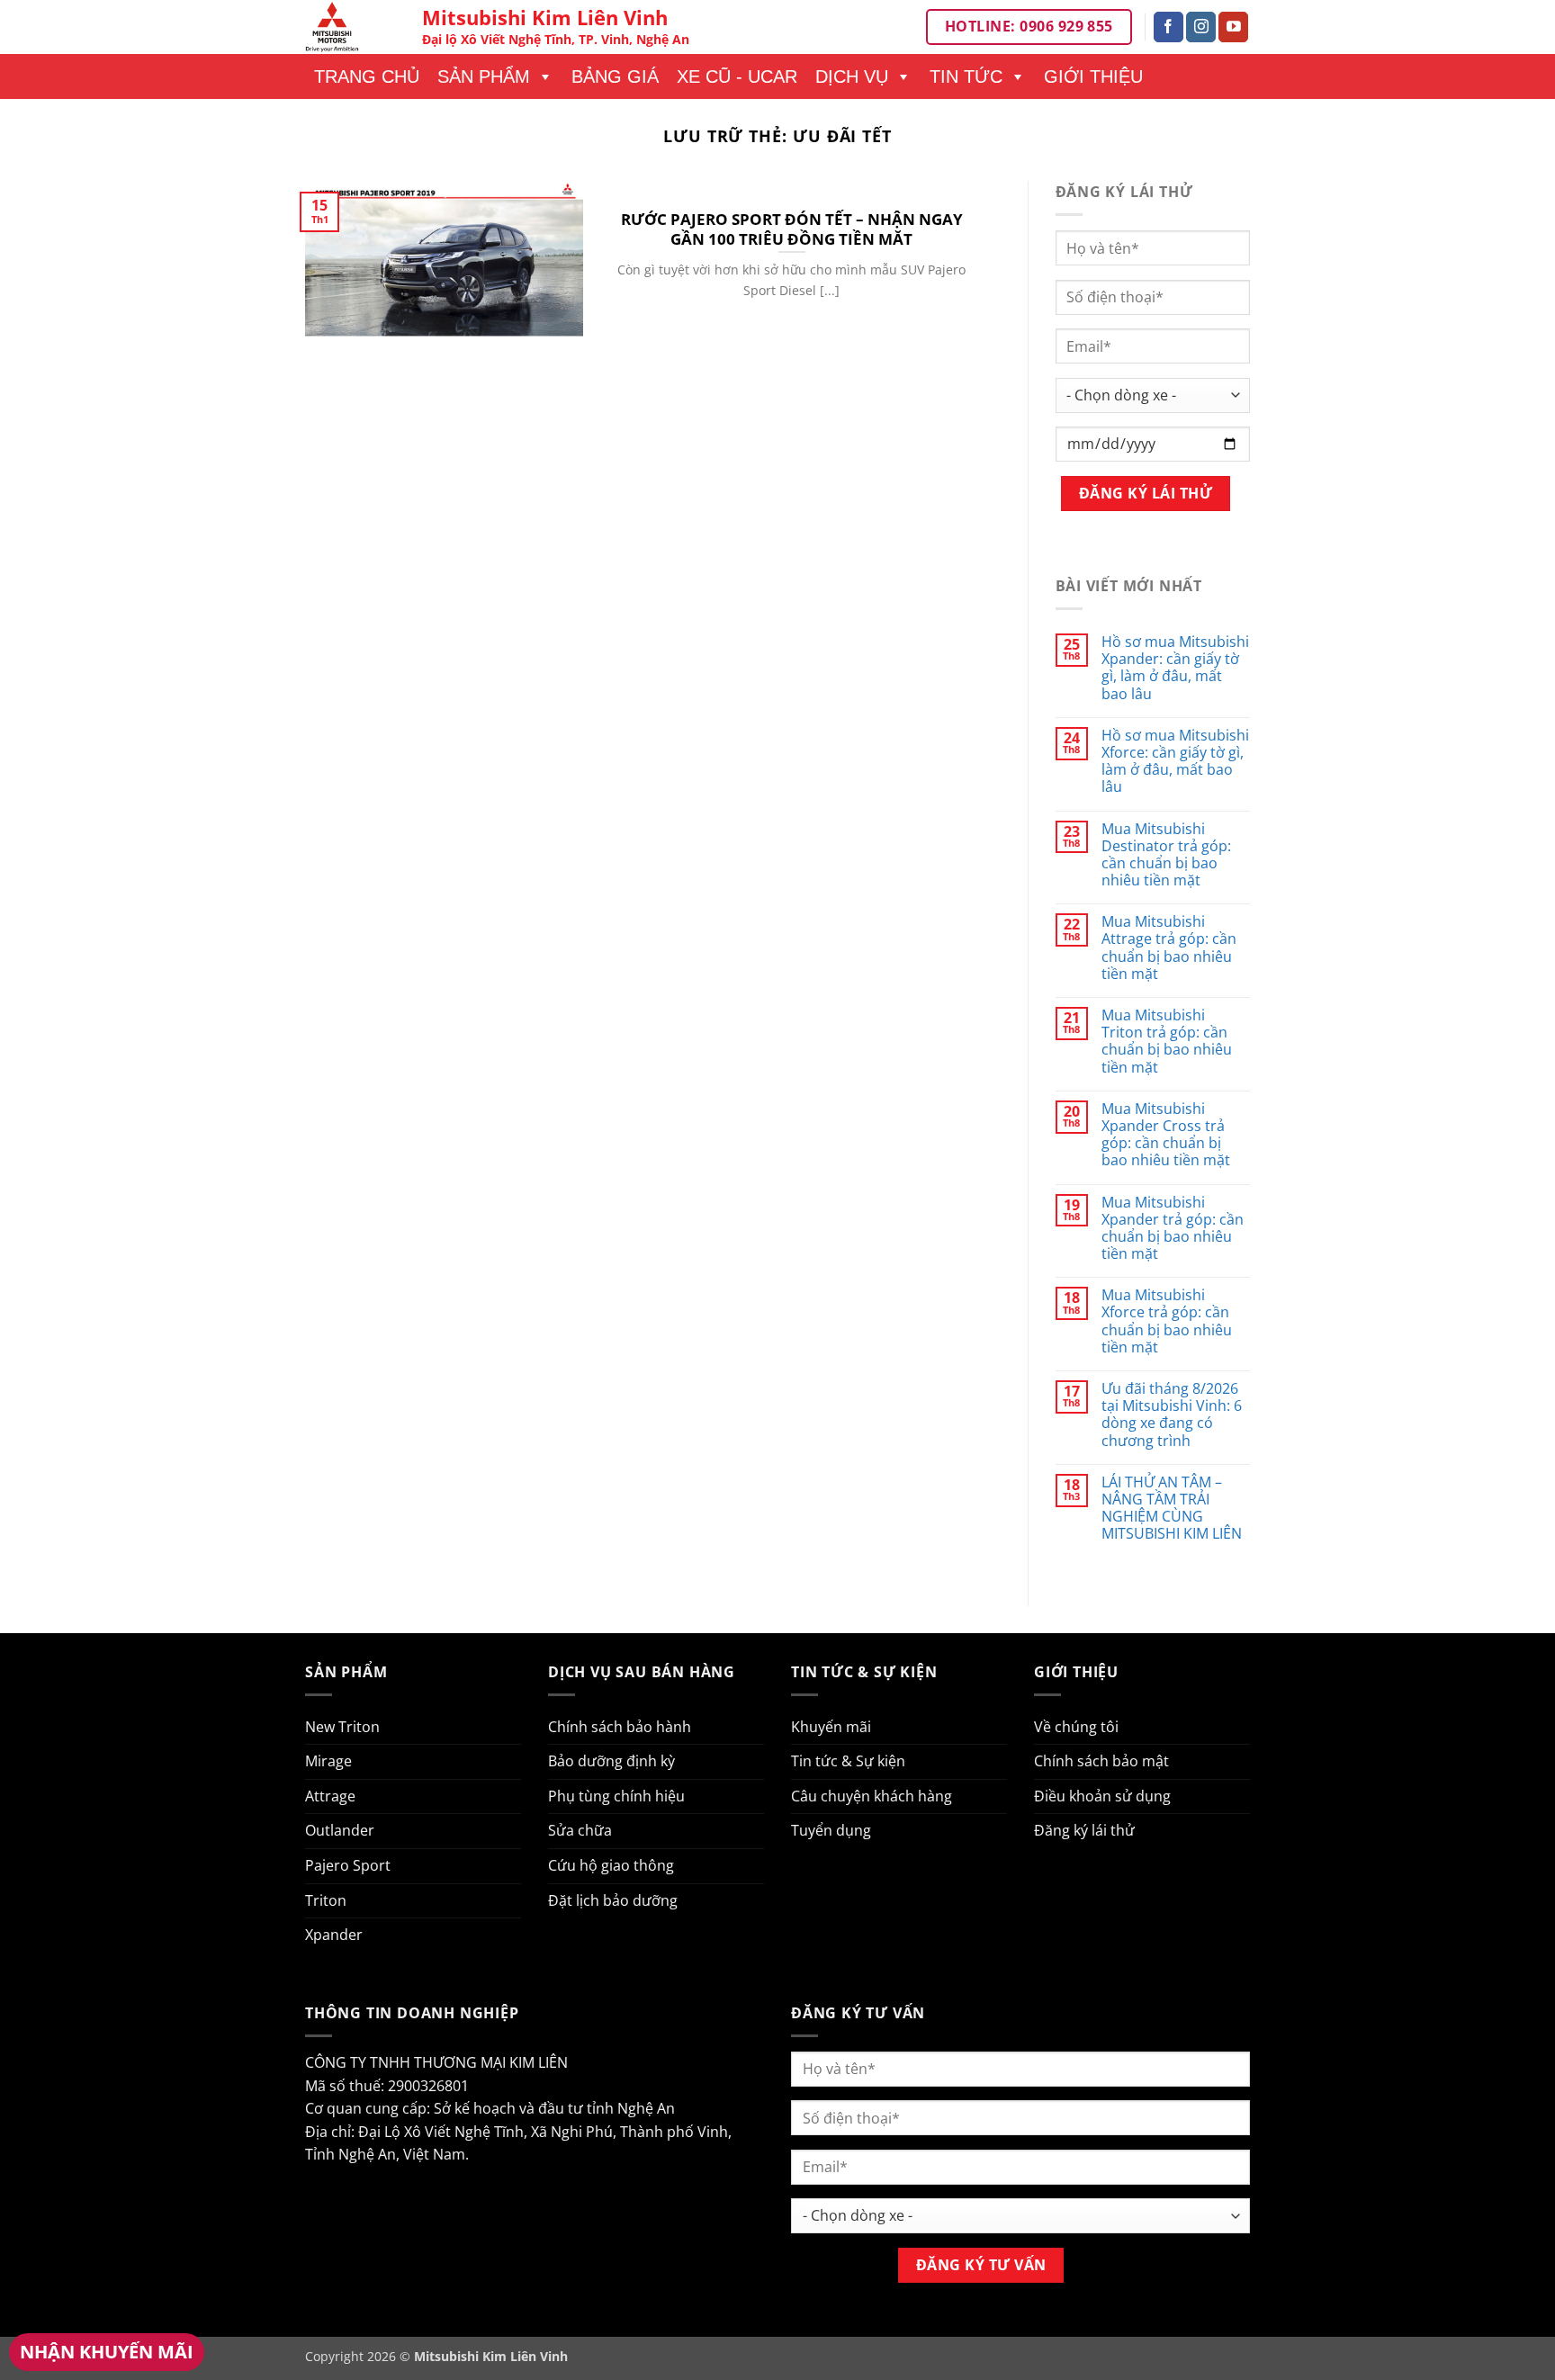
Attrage (330, 1796)
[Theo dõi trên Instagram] (1201, 27)
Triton (326, 1900)
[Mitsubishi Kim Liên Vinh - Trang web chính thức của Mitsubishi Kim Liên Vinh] (350, 27)
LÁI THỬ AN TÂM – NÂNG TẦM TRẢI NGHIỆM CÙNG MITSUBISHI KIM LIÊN (1172, 1509)
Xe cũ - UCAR (737, 76)
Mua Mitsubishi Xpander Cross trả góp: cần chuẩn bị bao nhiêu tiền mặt (1166, 1135)
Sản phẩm (484, 76)
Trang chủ (367, 76)
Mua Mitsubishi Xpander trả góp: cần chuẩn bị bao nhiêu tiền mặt (1173, 1229)
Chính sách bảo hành (620, 1727)
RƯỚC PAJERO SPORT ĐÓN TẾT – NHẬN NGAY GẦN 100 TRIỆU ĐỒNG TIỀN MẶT (792, 229)
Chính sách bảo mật (1101, 1761)
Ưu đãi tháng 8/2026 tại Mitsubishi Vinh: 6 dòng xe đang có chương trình (1172, 1415)
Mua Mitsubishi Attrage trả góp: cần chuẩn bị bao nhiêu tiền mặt (1169, 948)
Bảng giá (615, 76)
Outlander (340, 1830)
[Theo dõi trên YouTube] (1233, 27)
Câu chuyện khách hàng (872, 1796)
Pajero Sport (348, 1865)
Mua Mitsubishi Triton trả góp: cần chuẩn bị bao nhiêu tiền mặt (1167, 1042)
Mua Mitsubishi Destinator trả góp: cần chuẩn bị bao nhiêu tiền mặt (1166, 855)
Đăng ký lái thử (1084, 1830)
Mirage (328, 1761)
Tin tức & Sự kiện (848, 1761)
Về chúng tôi (1076, 1727)
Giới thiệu (1093, 76)
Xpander (334, 1935)
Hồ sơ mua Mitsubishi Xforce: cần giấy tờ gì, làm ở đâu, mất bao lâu (1175, 762)
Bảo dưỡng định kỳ (611, 1761)
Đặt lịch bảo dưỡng (613, 1900)
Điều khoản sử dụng (1102, 1796)
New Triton (342, 1727)
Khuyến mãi (831, 1727)
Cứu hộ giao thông (611, 1865)
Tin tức (966, 76)
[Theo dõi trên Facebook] (1168, 27)
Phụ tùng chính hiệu (616, 1796)
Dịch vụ (852, 76)
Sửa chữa (580, 1830)
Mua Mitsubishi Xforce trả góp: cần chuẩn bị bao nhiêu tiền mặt (1167, 1321)
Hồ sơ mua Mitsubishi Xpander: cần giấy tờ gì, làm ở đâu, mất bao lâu (1175, 668)
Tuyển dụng (831, 1830)
